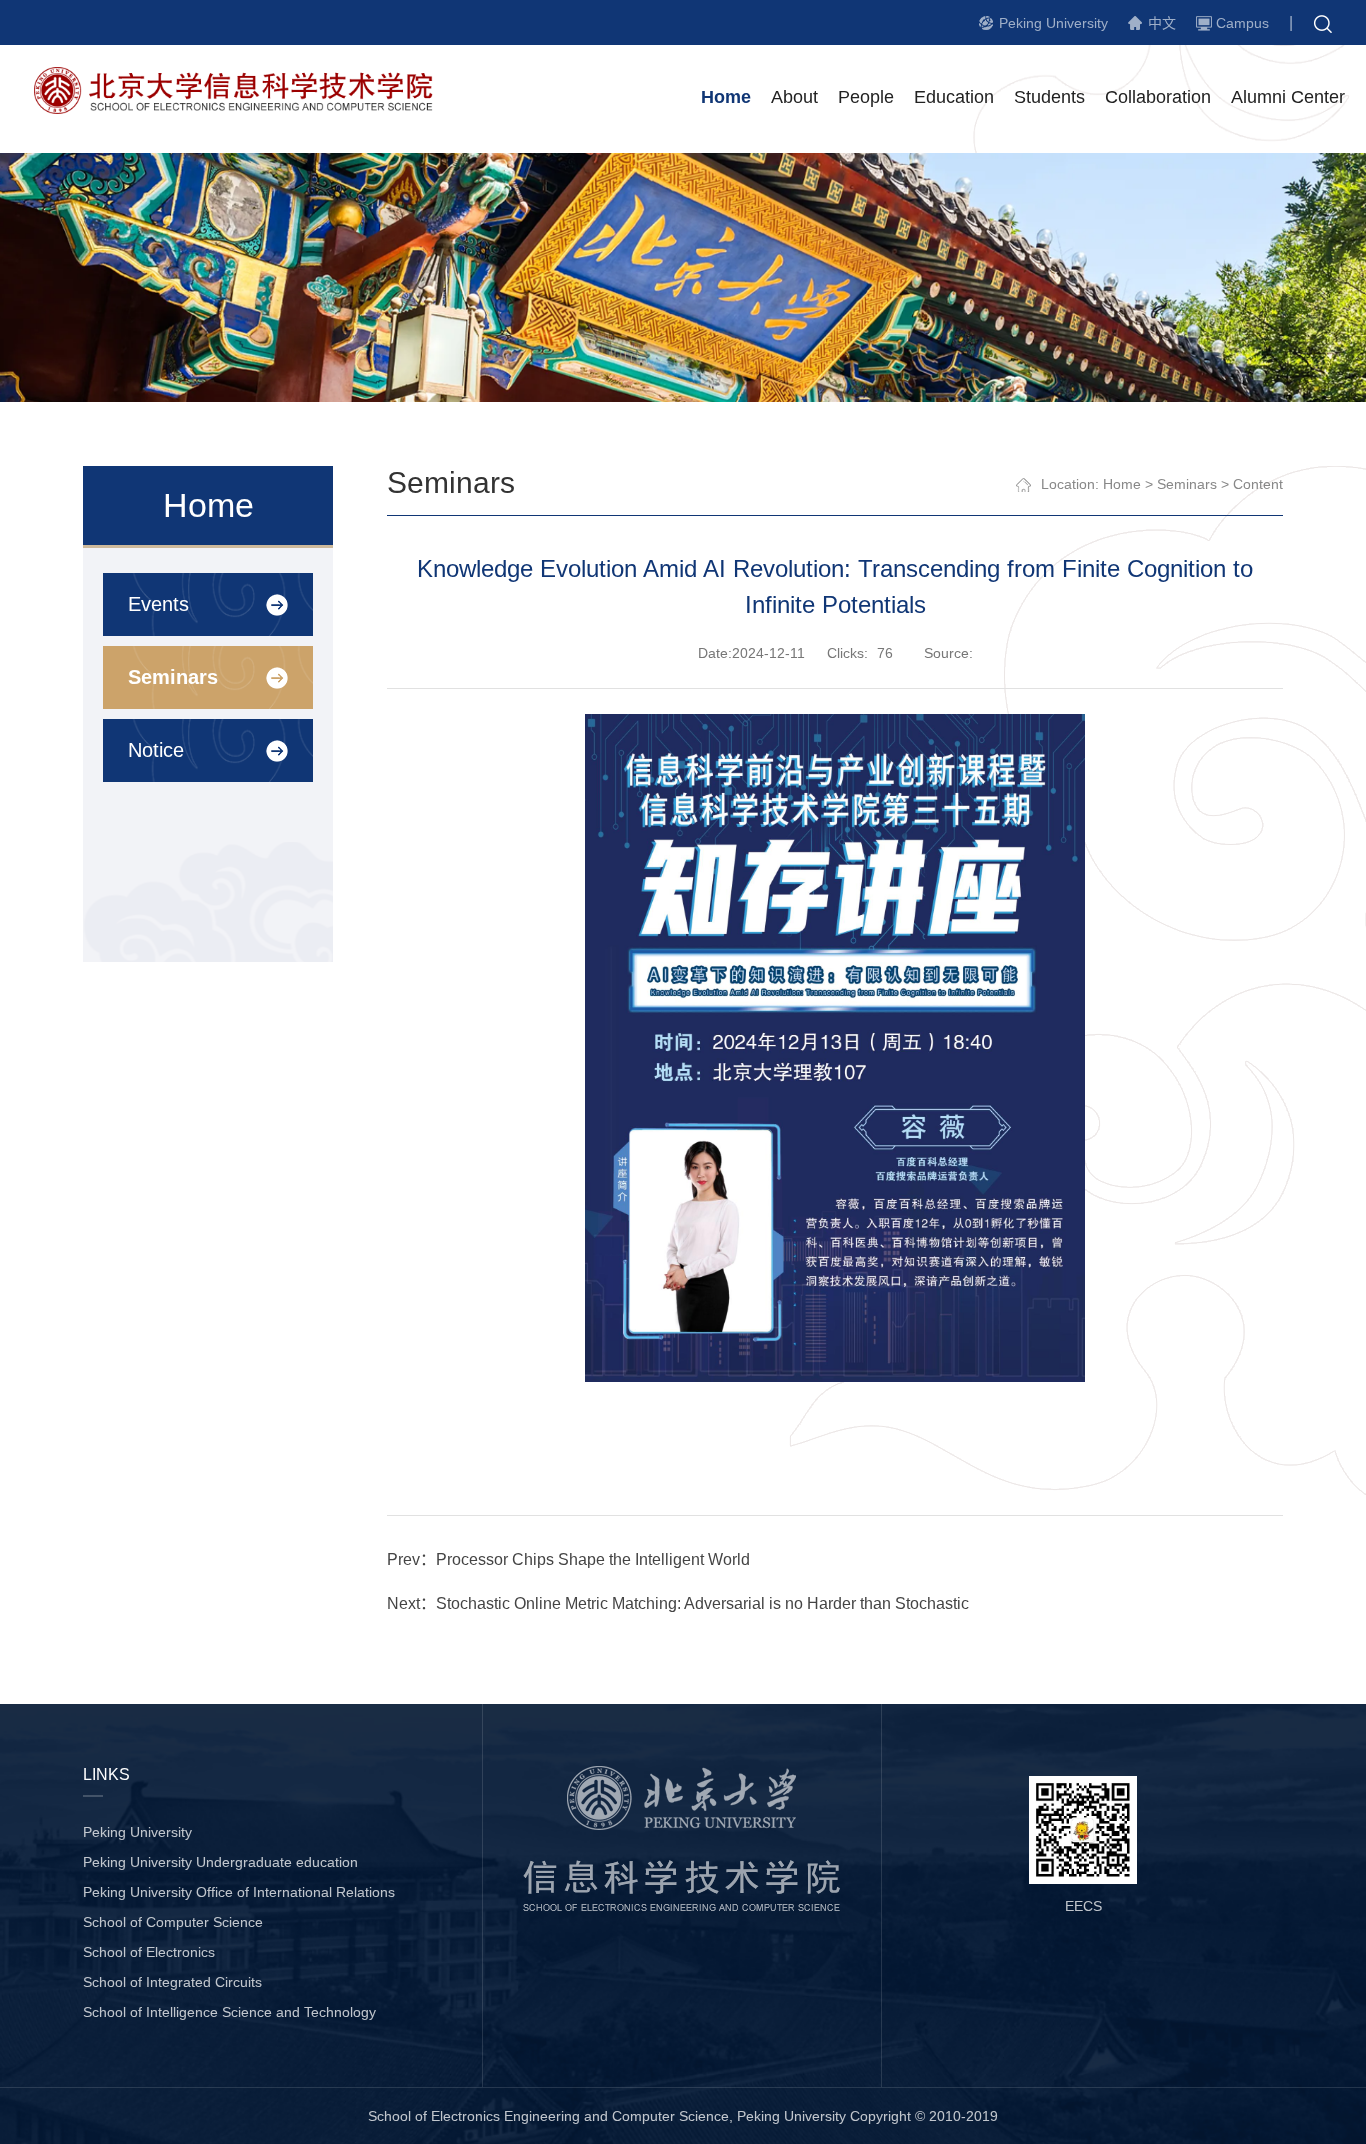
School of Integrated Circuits (172, 1982)
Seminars (173, 677)
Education (954, 97)
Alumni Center (1288, 97)
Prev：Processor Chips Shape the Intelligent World (568, 1559)
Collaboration (1158, 97)
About (794, 97)
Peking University (1053, 23)
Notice (156, 750)
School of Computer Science (173, 1922)
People (866, 97)
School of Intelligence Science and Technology (229, 2012)
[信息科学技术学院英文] (244, 108)
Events (158, 604)
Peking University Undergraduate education (220, 1862)
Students (1049, 97)
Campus (1242, 23)
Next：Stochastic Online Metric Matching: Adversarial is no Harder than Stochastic (678, 1603)
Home (726, 97)
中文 (1162, 23)
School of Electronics (149, 1952)
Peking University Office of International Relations (239, 1892)
